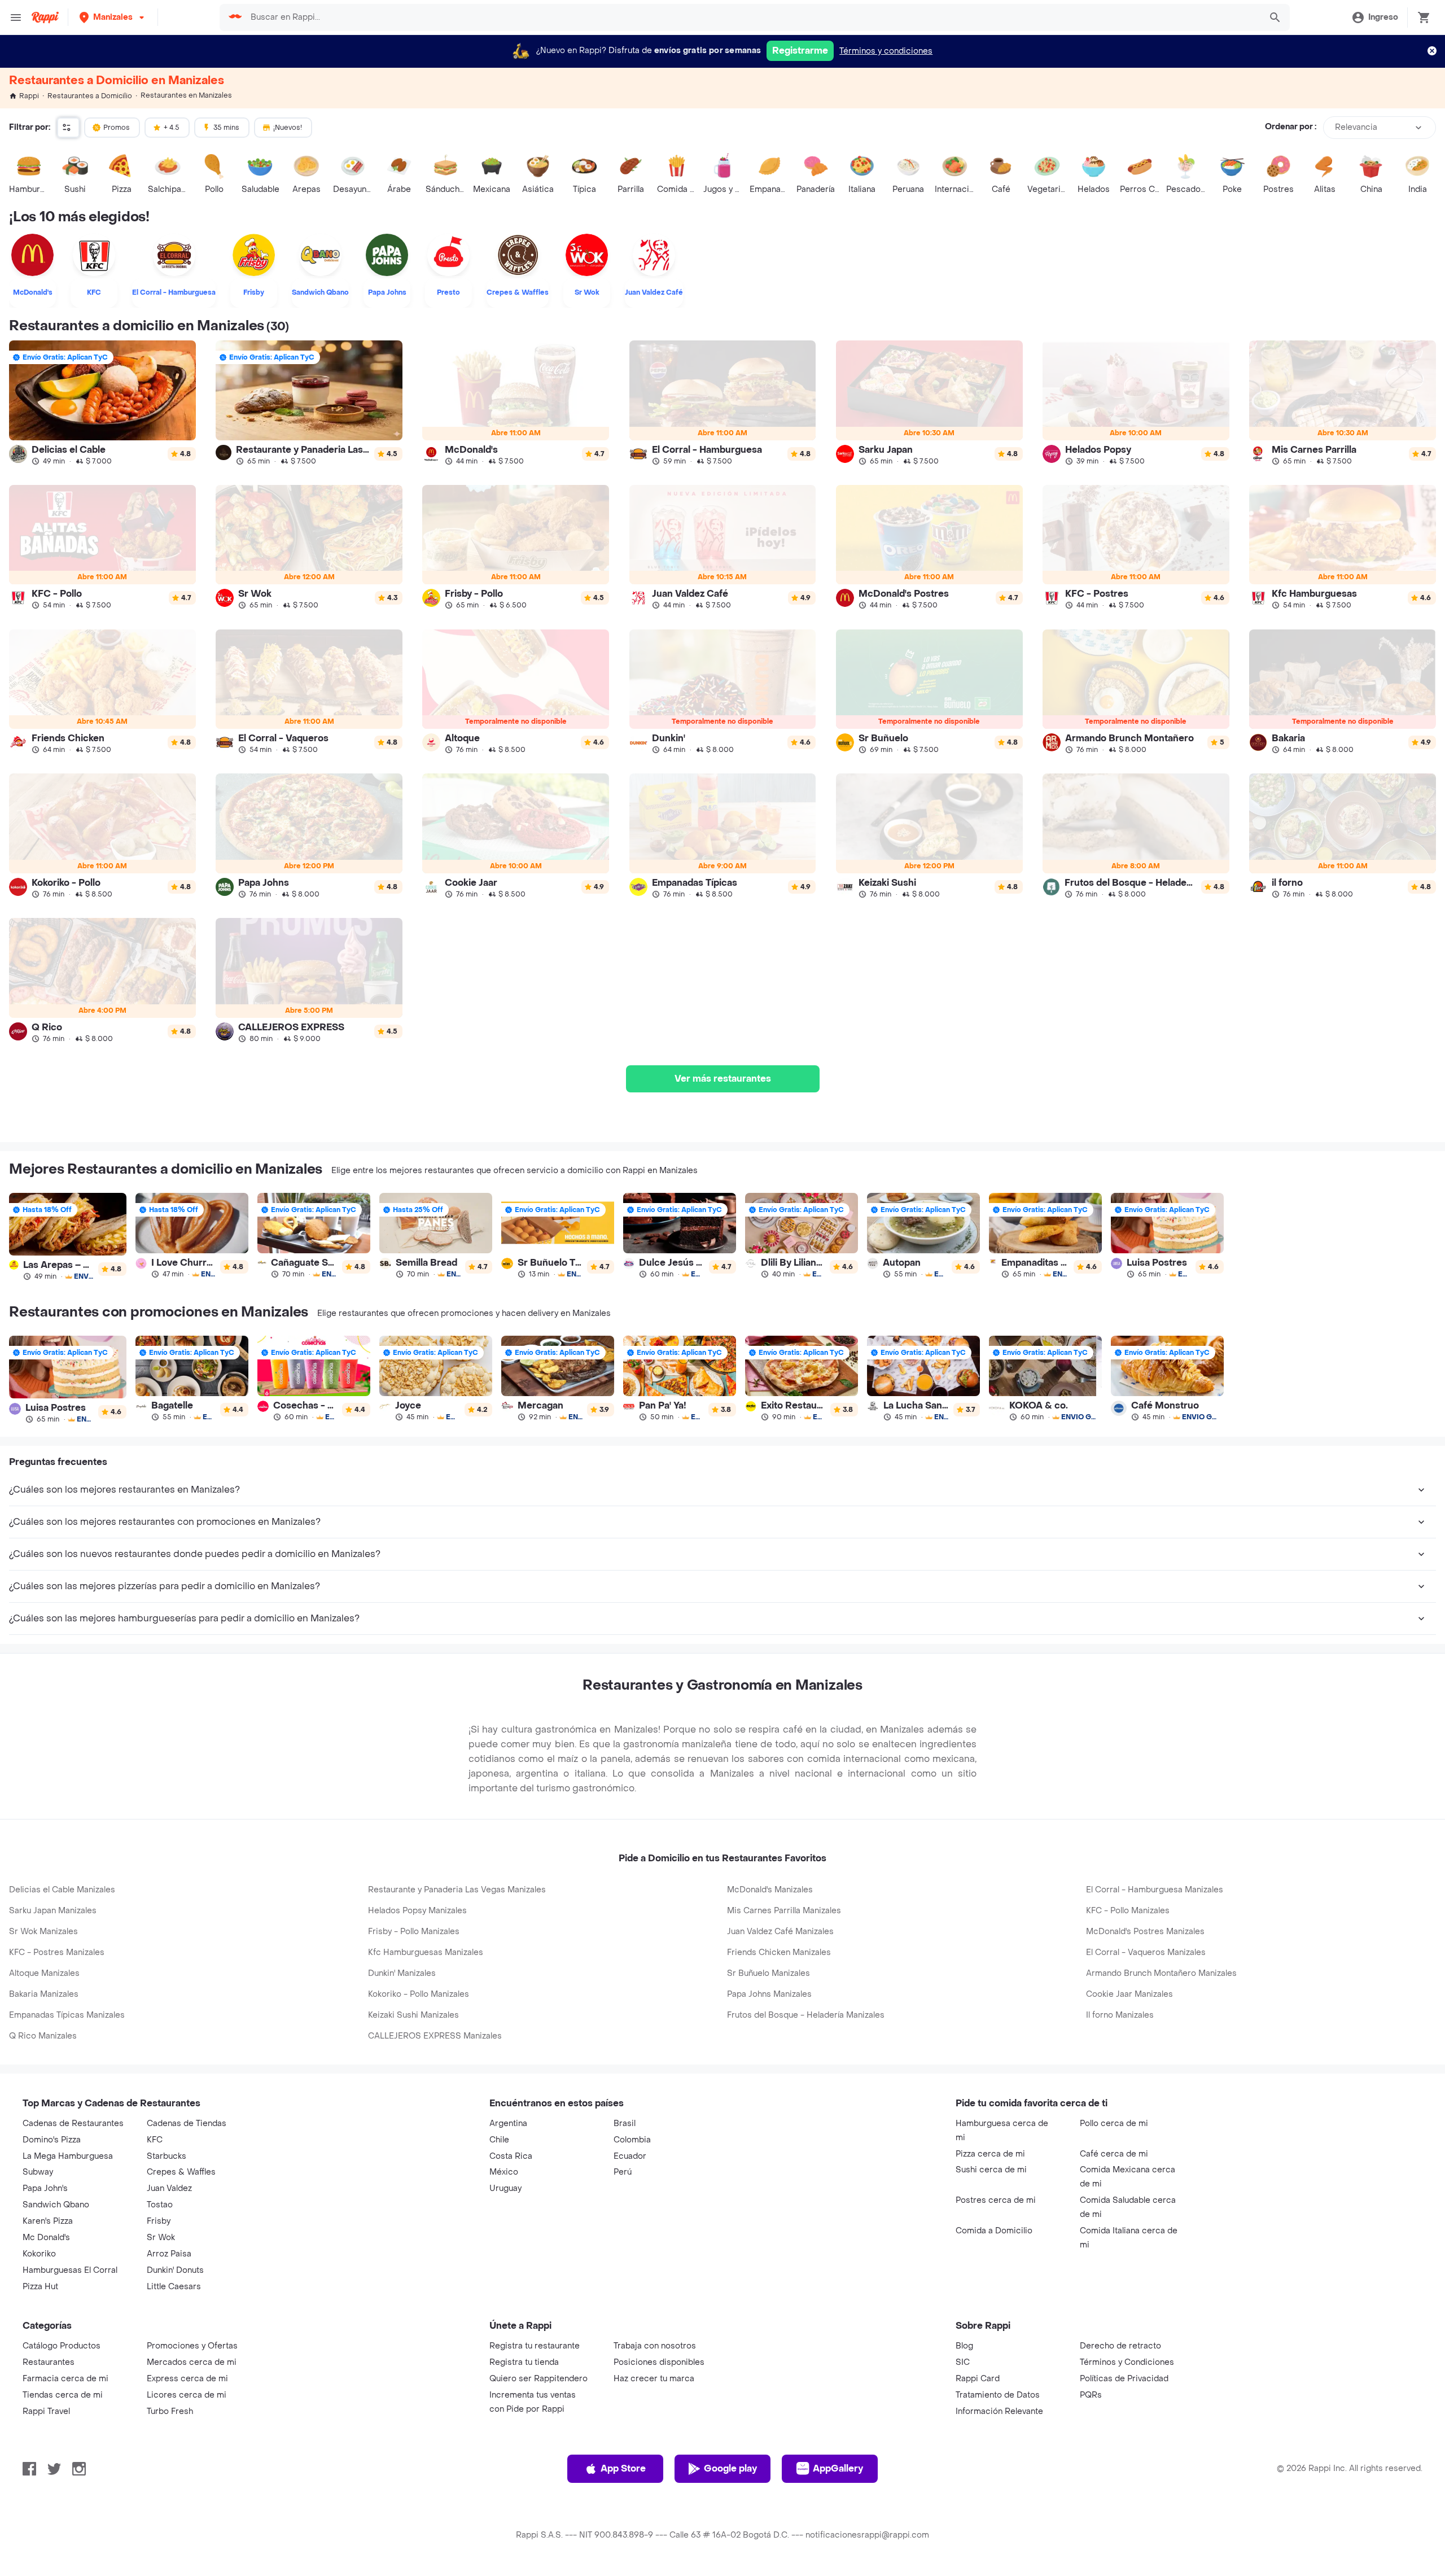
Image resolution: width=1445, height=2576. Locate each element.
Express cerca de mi (187, 2379)
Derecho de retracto (1120, 2346)
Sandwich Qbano (56, 2205)
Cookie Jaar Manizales (1129, 1994)
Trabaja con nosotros (655, 2346)
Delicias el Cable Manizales (62, 1890)
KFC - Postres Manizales (57, 1952)
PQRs (1091, 2395)
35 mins (226, 128)
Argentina (508, 2124)
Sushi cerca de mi (991, 2170)
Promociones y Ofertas (192, 2346)
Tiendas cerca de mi (63, 2395)
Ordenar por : (1291, 127)
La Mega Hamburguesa (68, 2156)
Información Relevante (999, 2411)
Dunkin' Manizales (402, 1973)
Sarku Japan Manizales (53, 1911)
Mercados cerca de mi (192, 2362)
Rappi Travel (46, 2411)
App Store (623, 2468)
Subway (38, 2172)
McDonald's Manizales (770, 1890)
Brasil (625, 2124)
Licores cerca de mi (187, 2395)
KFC (155, 2140)
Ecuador (630, 2156)
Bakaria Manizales (44, 1994)
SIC (963, 2362)
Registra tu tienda (524, 2362)
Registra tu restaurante (535, 2346)
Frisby (159, 2221)
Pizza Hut (40, 2287)
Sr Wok (161, 2238)
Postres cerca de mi (996, 2200)
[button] (113, 17)
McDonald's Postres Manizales (1145, 1932)
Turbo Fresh (170, 2411)
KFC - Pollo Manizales (1128, 1911)
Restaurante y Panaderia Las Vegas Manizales (457, 1890)
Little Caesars (174, 2287)
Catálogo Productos (62, 2346)
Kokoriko (39, 2254)
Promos (117, 128)
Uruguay (505, 2188)
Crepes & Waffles (181, 2172)
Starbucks (167, 2156)
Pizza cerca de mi (990, 2154)
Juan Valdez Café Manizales (780, 1932)
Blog (964, 2346)
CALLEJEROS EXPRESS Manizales (435, 2036)
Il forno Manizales (1120, 2015)
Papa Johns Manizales (769, 1994)
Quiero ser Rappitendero (538, 2379)
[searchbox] (752, 18)
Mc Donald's (46, 2238)
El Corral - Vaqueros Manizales (1146, 1952)
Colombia (632, 2140)
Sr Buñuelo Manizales (769, 1973)
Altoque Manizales (44, 1973)
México (504, 2172)
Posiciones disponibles (659, 2362)
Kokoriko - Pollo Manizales (419, 1994)
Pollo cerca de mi (1114, 2124)
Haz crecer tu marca (654, 2379)
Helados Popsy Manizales (417, 1911)
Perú (623, 2172)
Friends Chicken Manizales (779, 1952)
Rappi (29, 96)
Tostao (160, 2205)
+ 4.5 (172, 128)
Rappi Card (978, 2379)
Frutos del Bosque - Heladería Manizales (806, 2015)
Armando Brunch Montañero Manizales (1161, 1973)
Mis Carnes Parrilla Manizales (784, 1911)
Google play (730, 2468)
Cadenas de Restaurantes (73, 2124)
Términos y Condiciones (1127, 2362)
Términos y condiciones (886, 51)
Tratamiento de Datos (998, 2395)
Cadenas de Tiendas (187, 2124)
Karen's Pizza (48, 2221)
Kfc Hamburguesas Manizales (426, 1952)
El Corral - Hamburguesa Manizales (1155, 1890)
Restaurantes (49, 2362)
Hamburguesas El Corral (70, 2270)
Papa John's (45, 2188)
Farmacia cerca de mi (65, 2379)
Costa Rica (511, 2156)
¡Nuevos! (288, 128)
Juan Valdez (169, 2188)
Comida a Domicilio (994, 2231)
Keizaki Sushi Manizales (413, 2015)
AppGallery (838, 2468)
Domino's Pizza (52, 2140)
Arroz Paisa (169, 2254)
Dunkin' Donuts (175, 2270)
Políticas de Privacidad (1124, 2379)
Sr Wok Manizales (43, 1932)
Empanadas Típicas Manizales (67, 2015)
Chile (499, 2140)
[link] (102, 403)
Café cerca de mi (1114, 2154)
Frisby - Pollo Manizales (414, 1932)
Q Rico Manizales (43, 2036)
